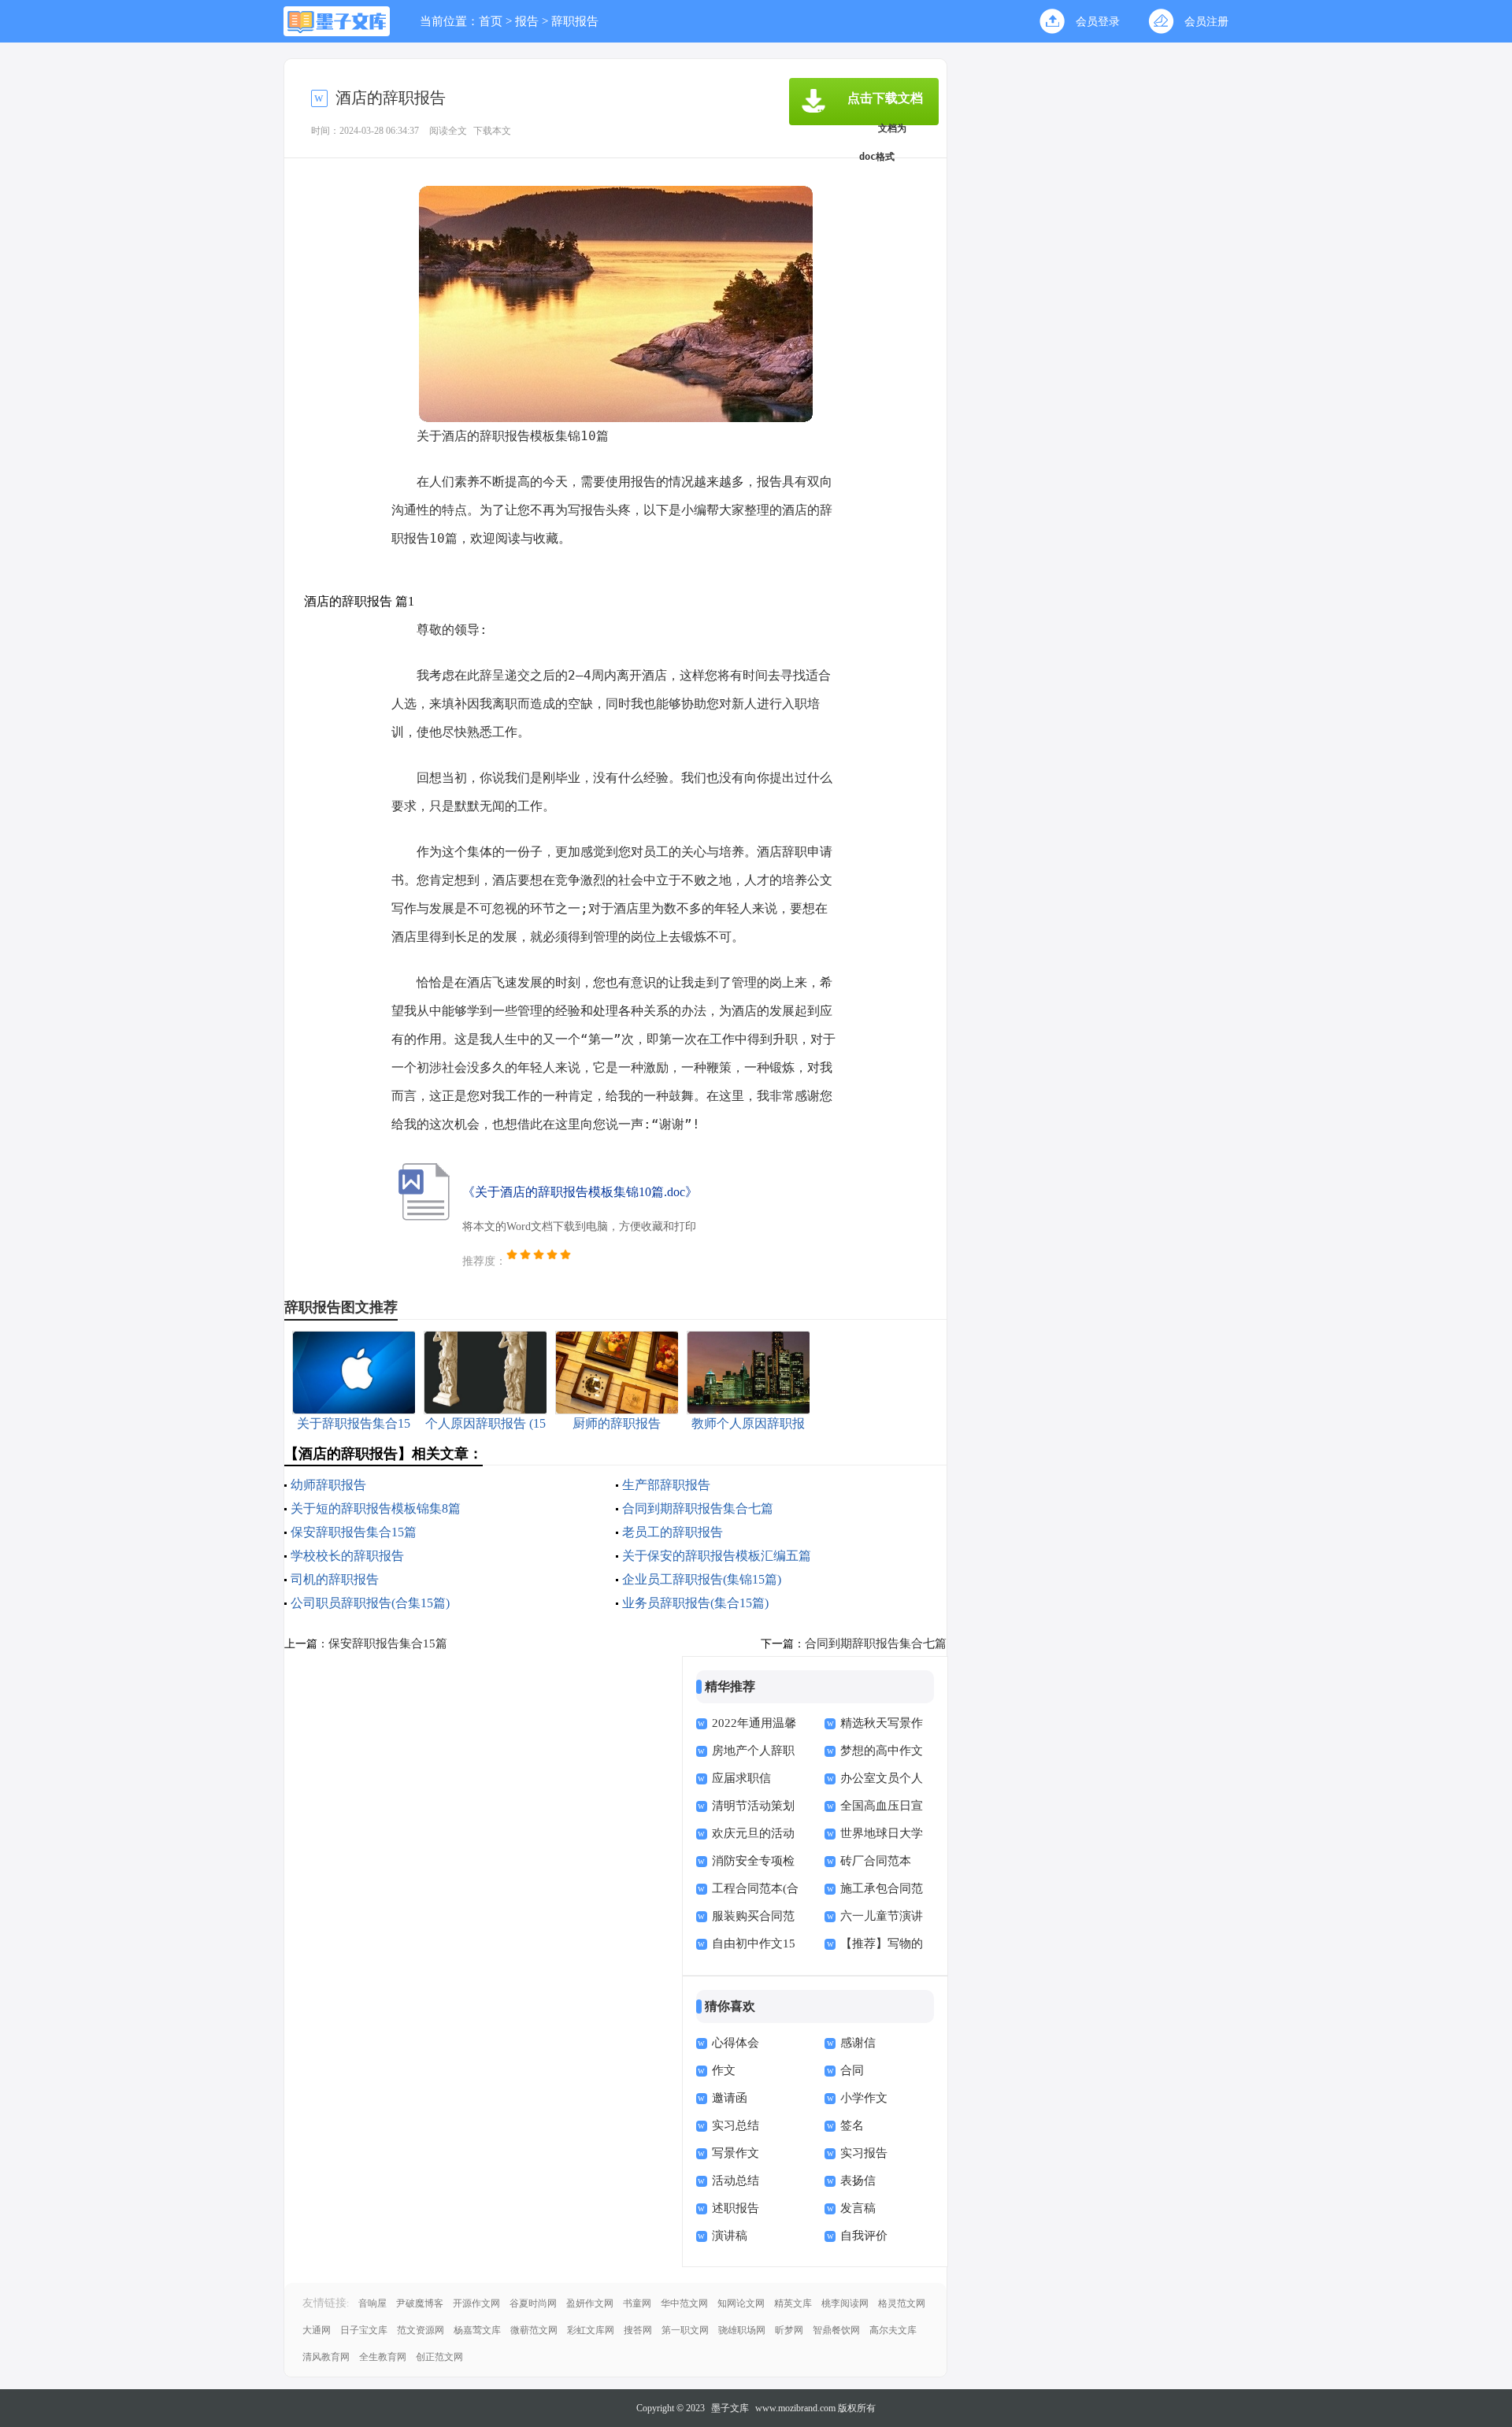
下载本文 (492, 131)
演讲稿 (730, 2236)
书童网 (637, 2303)
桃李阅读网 (845, 2303)
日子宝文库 (364, 2330)
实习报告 (864, 2153)
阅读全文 (448, 131)
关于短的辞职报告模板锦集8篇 (376, 1508)
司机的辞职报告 (335, 1579)
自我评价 (864, 2236)
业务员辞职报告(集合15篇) (695, 1603)
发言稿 (858, 2208)
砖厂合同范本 (876, 1861)
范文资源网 (421, 2330)
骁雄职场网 (742, 2330)
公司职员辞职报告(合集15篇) (370, 1603)
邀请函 (730, 2098)
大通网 (317, 2330)
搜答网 (638, 2330)
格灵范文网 (902, 2303)
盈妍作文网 (590, 2303)
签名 (852, 2125)
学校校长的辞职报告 (347, 1556)
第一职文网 (685, 2330)
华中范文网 (684, 2303)
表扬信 (858, 2181)
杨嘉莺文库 (477, 2330)
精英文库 (793, 2303)
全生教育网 (383, 2357)
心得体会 (736, 2043)
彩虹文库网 (591, 2330)
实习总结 (736, 2125)
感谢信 (858, 2043)
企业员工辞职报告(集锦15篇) (702, 1579)
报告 (527, 21)
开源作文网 (476, 2303)
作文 (724, 2070)
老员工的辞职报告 (673, 1532)
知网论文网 (741, 2303)
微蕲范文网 (534, 2330)
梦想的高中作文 (882, 1751)
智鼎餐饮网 (836, 2330)
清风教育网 (326, 2357)
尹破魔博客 (420, 2303)
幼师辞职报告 (328, 1485)
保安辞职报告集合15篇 (354, 1532)
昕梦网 (789, 2330)
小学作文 (864, 2098)
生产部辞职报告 (666, 1485)
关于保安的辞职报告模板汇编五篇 (717, 1556)
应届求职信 (741, 1778)
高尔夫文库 (893, 2330)
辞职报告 (575, 21)
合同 (852, 2070)
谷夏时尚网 (533, 2303)
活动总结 (736, 2181)
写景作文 (736, 2153)
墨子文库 (730, 2408)
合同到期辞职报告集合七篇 (698, 1508)
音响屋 (372, 2303)
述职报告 (736, 2208)
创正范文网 (439, 2357)
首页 (491, 21)
